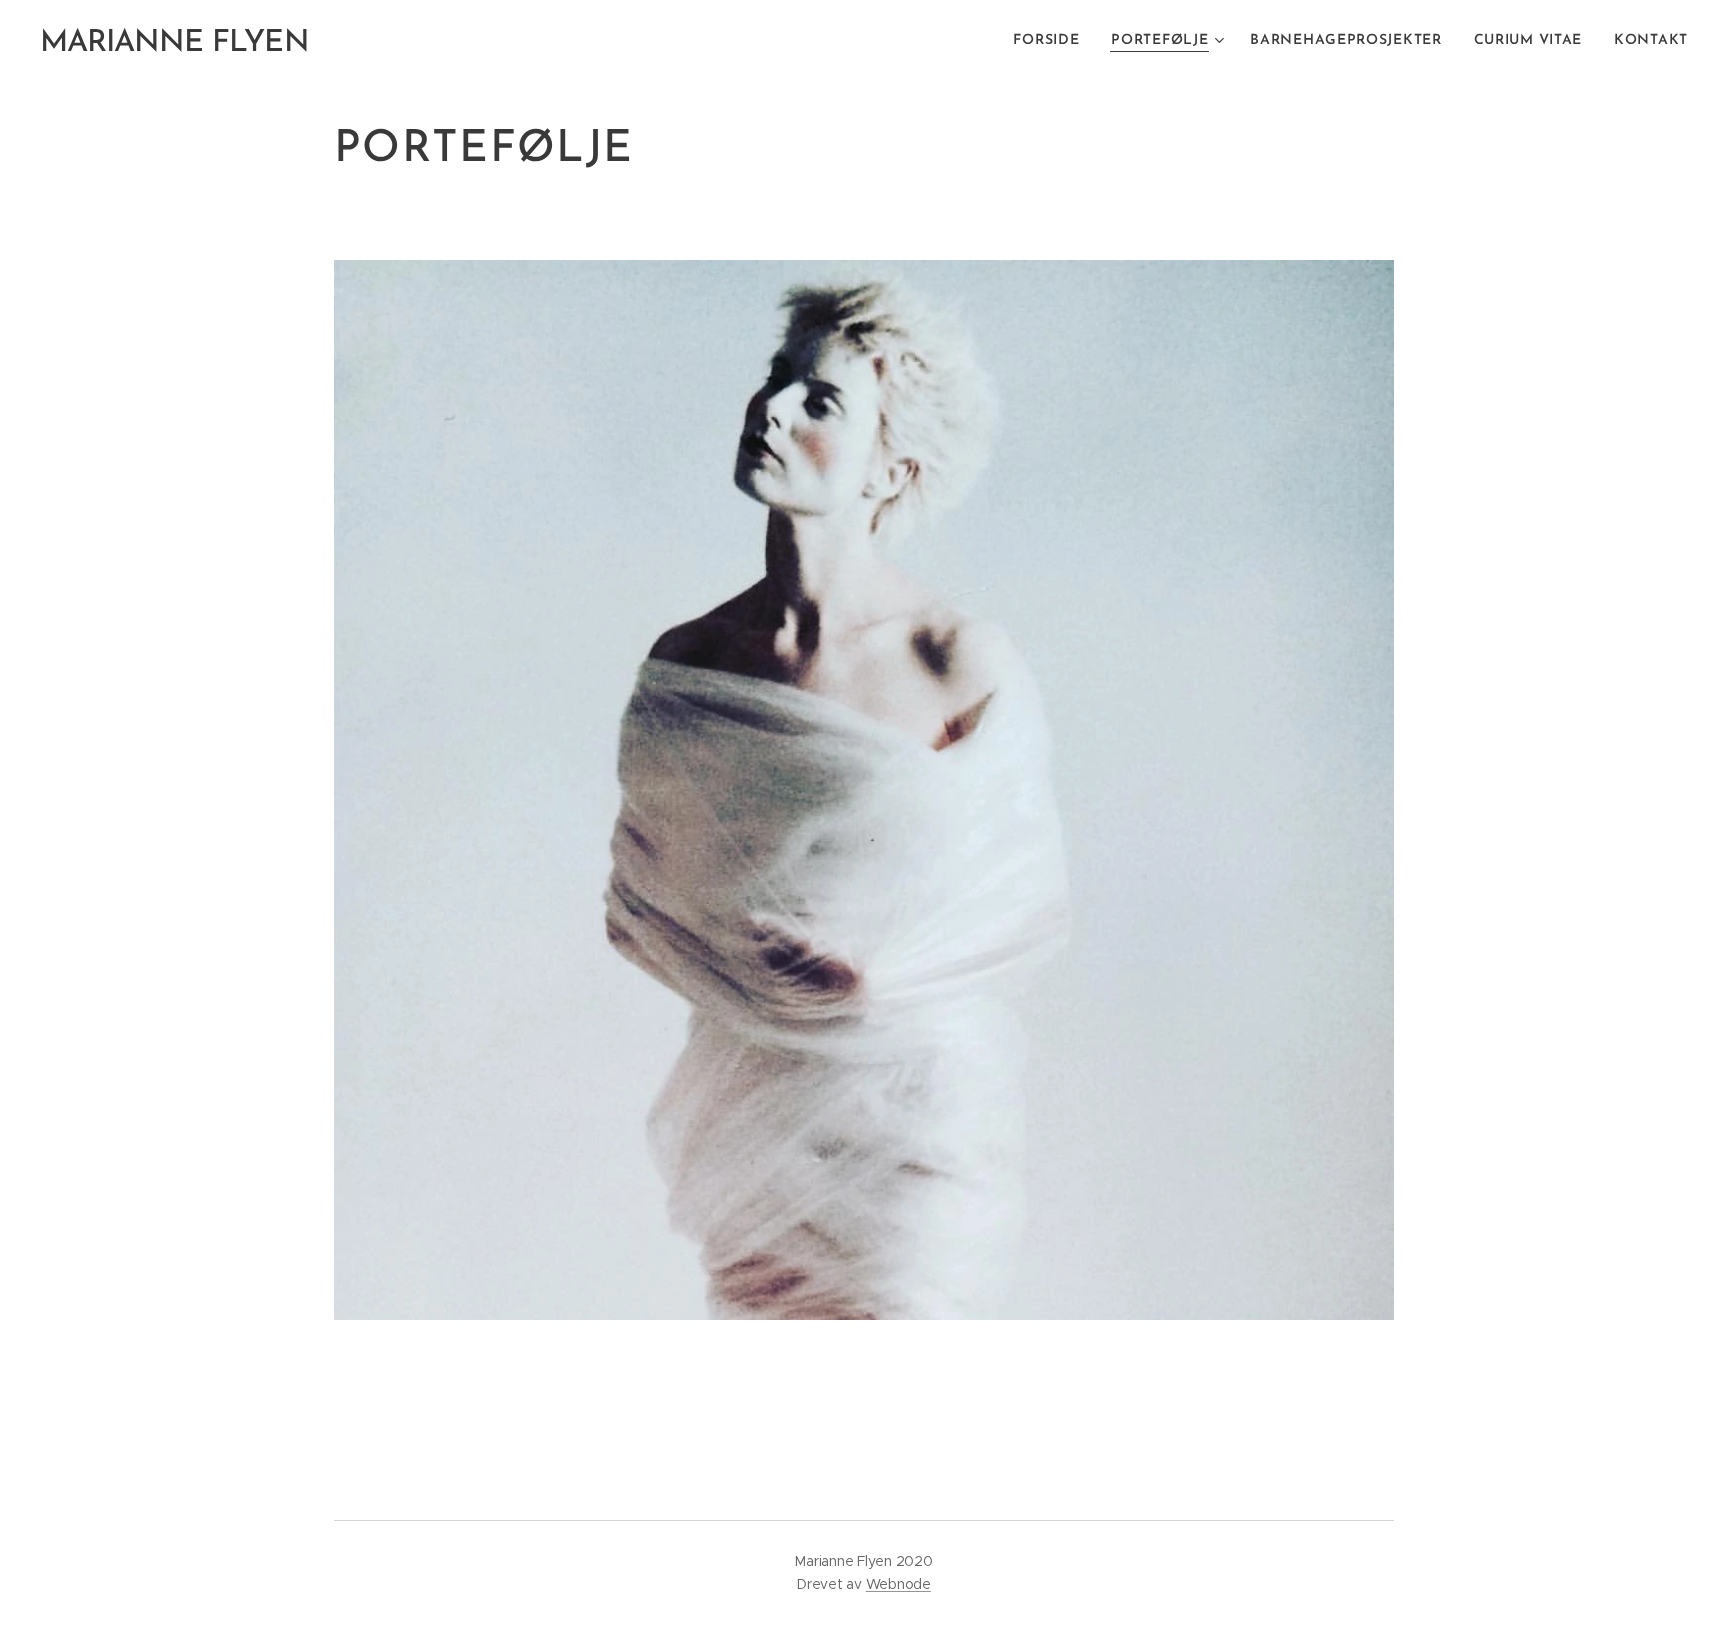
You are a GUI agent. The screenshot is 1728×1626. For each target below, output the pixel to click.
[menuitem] (1051, 41)
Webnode (898, 1584)
